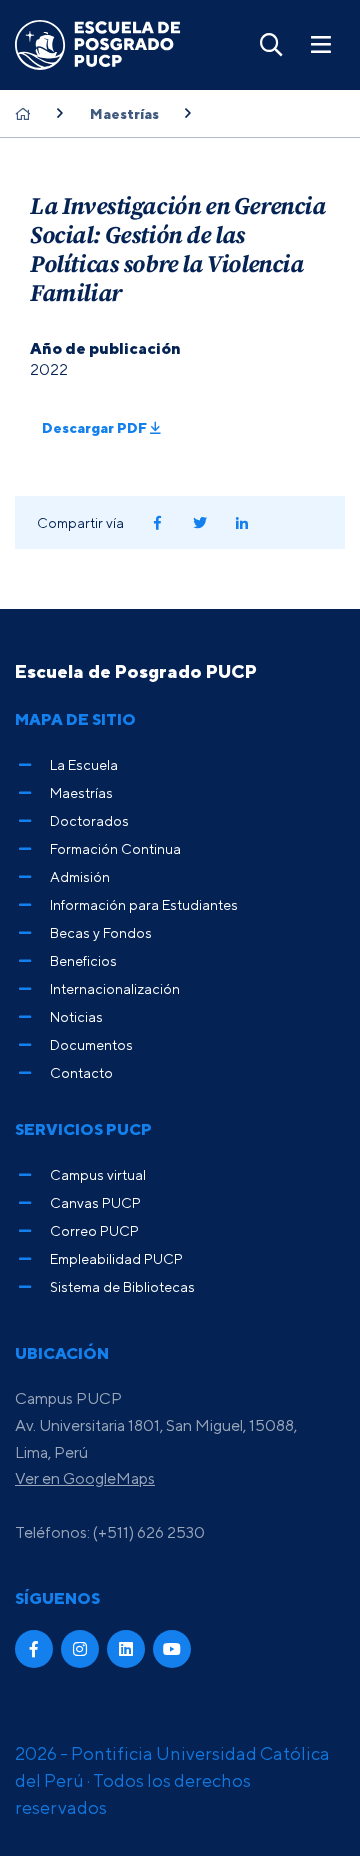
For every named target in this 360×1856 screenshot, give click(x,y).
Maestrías (124, 114)
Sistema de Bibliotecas (122, 1286)
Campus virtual (98, 1174)
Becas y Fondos (101, 932)
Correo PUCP (94, 1230)
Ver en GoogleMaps (85, 1478)
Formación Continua (115, 848)
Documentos (91, 1044)
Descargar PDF (96, 427)
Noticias (76, 1016)
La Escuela (84, 764)
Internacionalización (115, 988)
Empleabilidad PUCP (116, 1258)
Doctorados (89, 820)
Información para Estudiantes (144, 904)
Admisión (80, 876)
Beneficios (83, 960)
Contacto (81, 1072)
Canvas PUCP (95, 1202)
